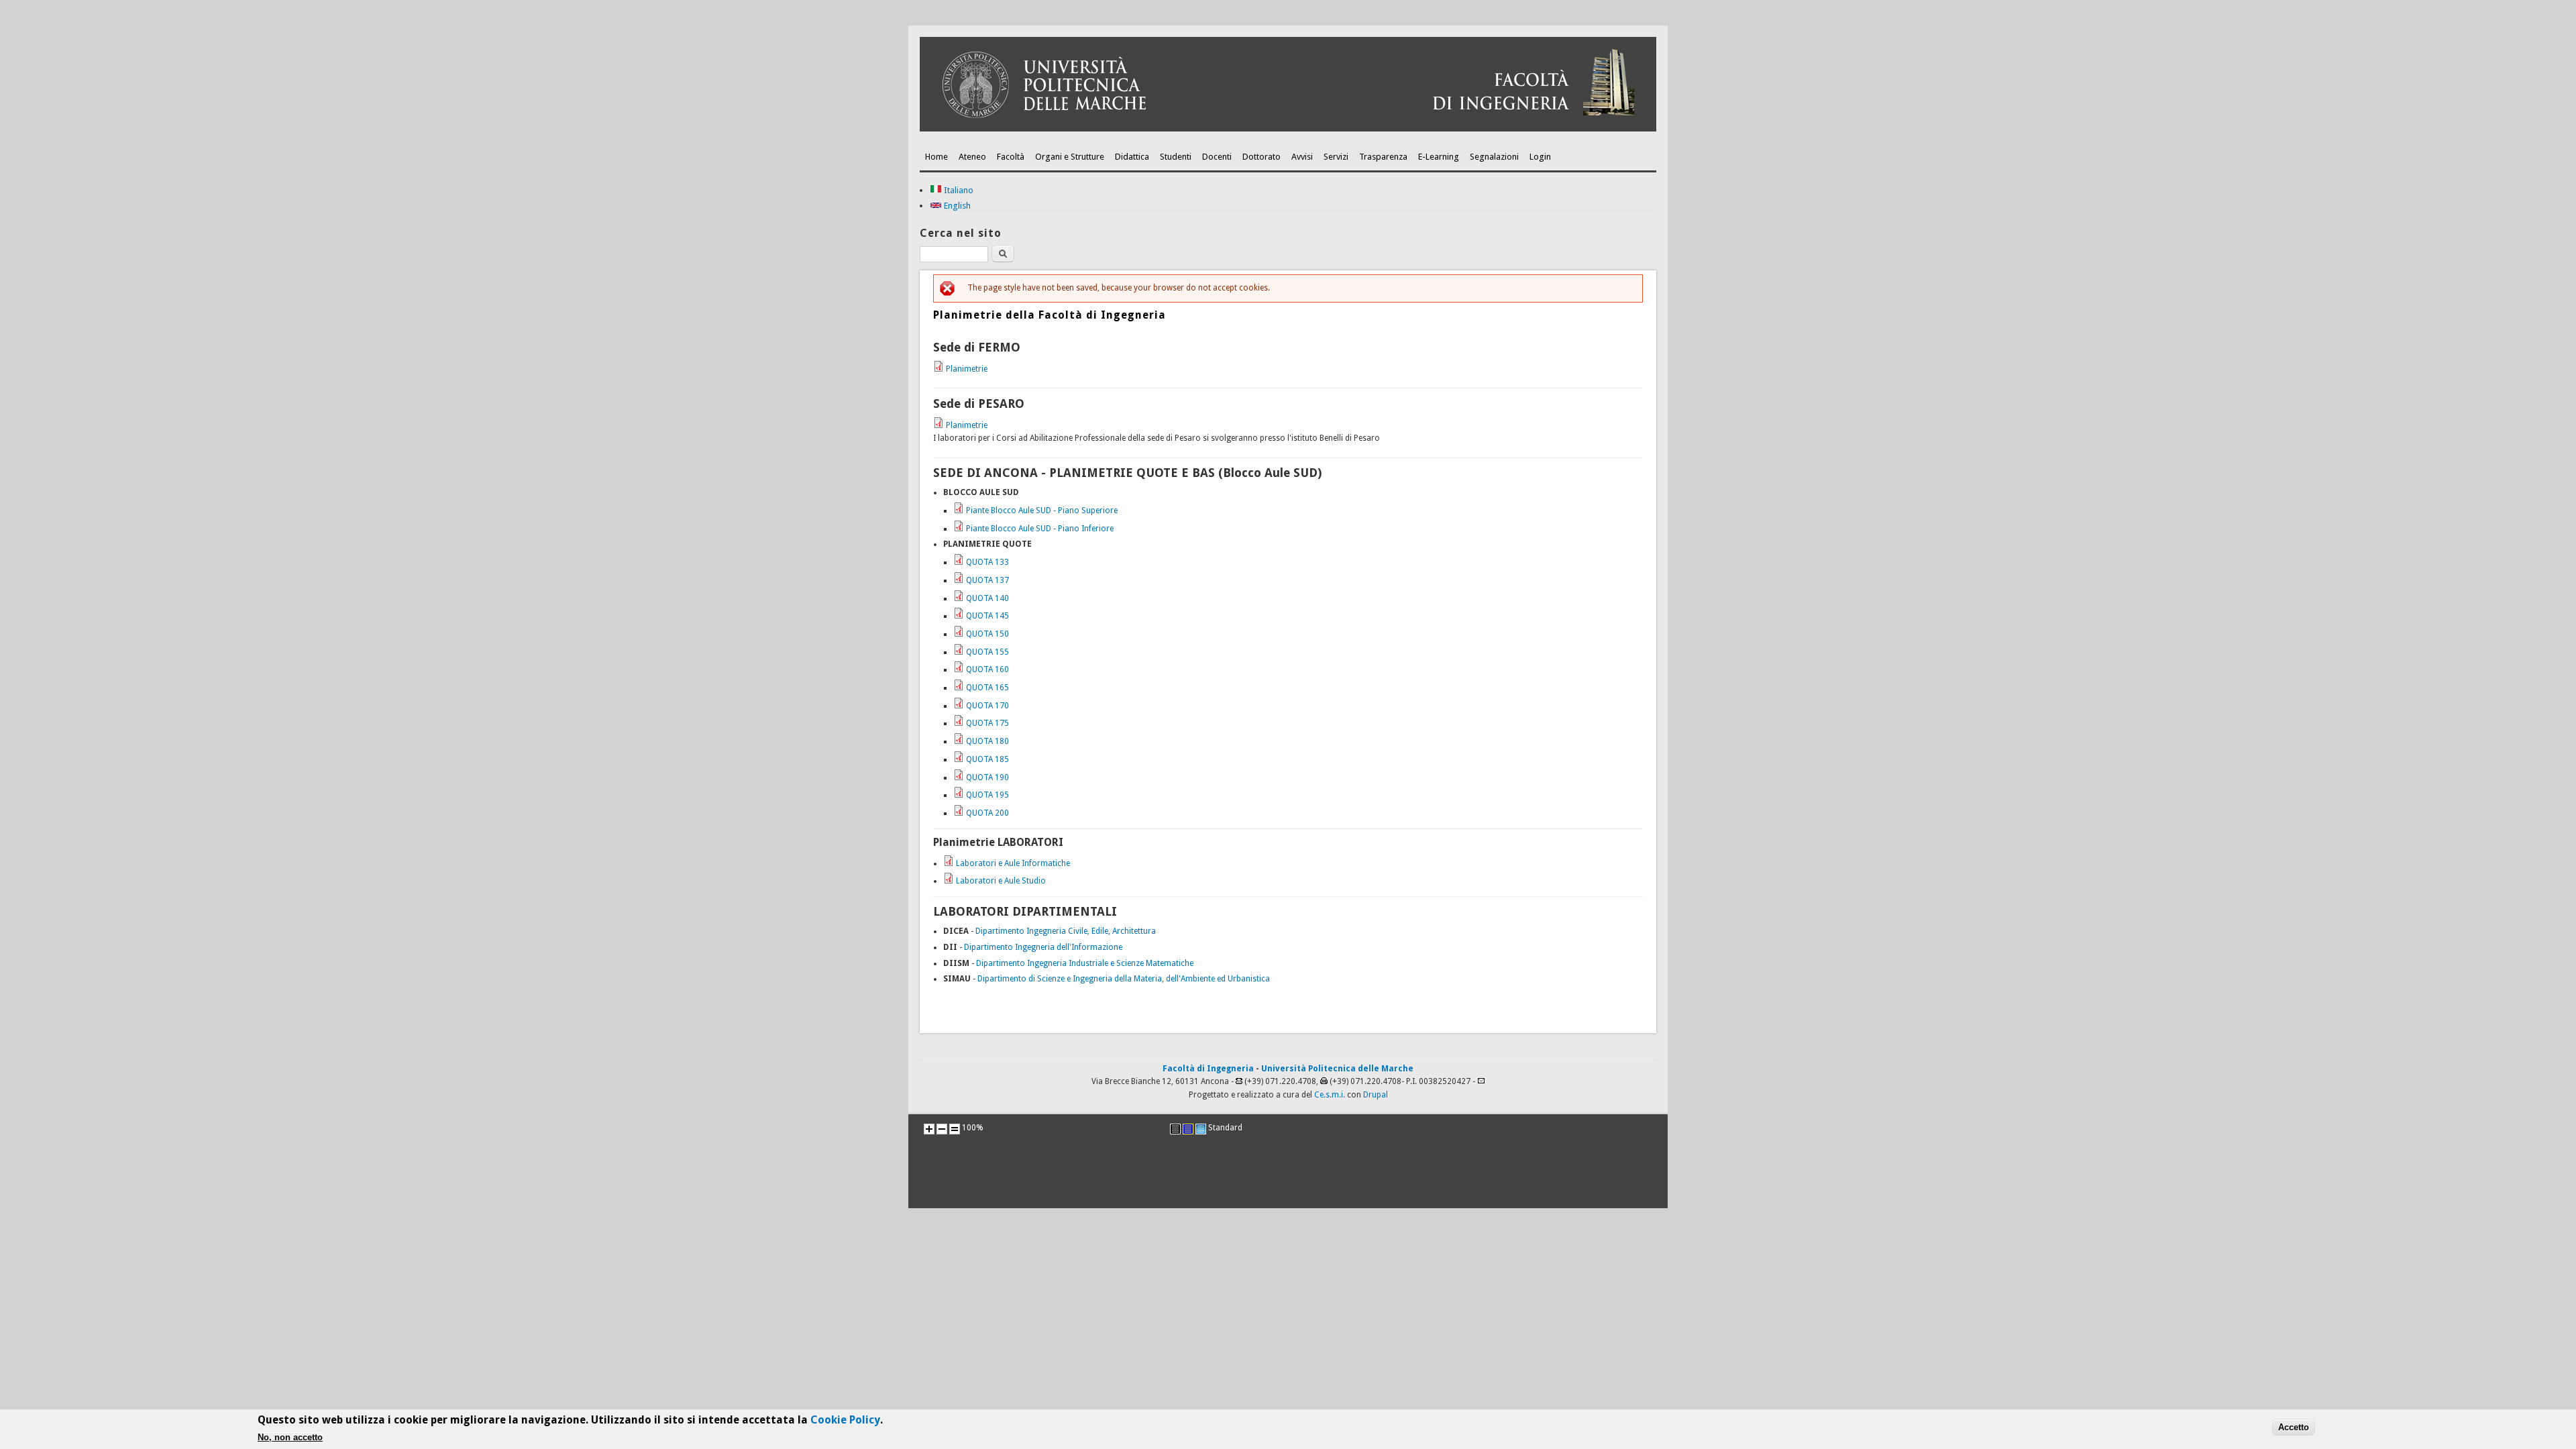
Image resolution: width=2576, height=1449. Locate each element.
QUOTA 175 (987, 723)
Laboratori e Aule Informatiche (1013, 863)
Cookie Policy (845, 1420)
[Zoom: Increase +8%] (929, 1129)
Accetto (2294, 1427)
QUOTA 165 (987, 688)
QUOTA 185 (987, 759)
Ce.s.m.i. (1330, 1095)
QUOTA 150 (987, 634)
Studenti (1176, 157)
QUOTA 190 (987, 777)
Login (1540, 157)
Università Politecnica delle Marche (1337, 1069)
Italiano (958, 190)
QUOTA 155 (987, 652)
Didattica (1132, 157)
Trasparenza (1383, 157)
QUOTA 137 (987, 580)
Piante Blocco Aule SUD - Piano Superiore (1042, 511)
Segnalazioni (1494, 157)
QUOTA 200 (987, 813)
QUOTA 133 (987, 562)
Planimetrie (967, 369)
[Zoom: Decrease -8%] (942, 1129)
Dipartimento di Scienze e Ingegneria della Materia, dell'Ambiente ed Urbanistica (1124, 979)
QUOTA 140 (987, 598)
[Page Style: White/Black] (1175, 1129)
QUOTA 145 (987, 616)
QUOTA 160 (987, 669)
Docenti (1217, 157)
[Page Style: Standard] (1201, 1129)
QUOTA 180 (987, 741)
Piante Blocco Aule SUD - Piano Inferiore (1040, 529)
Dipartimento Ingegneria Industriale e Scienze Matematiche (1085, 963)
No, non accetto (290, 1437)
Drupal (1376, 1095)
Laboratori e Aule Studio (1001, 881)
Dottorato (1262, 157)
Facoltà (1011, 157)
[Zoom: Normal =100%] (955, 1129)
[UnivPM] (1288, 129)
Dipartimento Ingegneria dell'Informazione (1043, 947)
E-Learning (1439, 157)
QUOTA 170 (987, 706)
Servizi (1336, 157)
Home (936, 157)
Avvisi (1302, 157)
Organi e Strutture (1070, 157)
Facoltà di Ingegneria (1208, 1069)
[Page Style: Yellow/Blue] (1188, 1129)
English (956, 206)
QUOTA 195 (987, 795)
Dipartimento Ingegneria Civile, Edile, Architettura (1066, 931)
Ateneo (972, 157)
